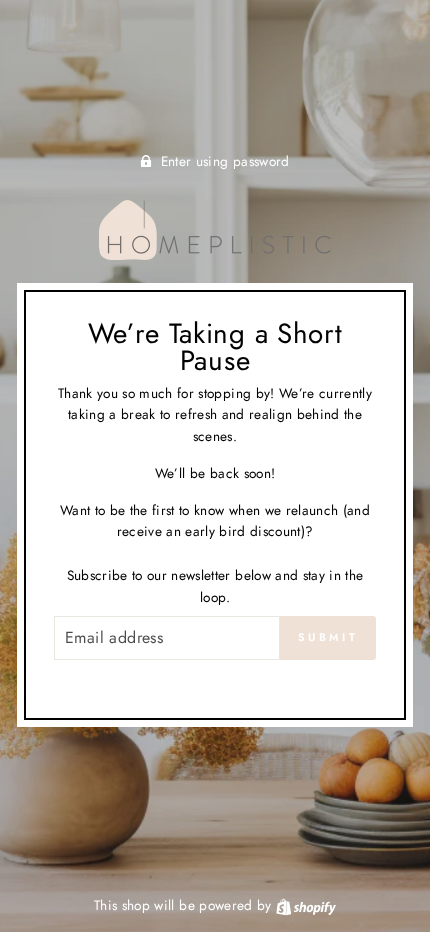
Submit (328, 637)
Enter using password (225, 161)
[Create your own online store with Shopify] (306, 905)
